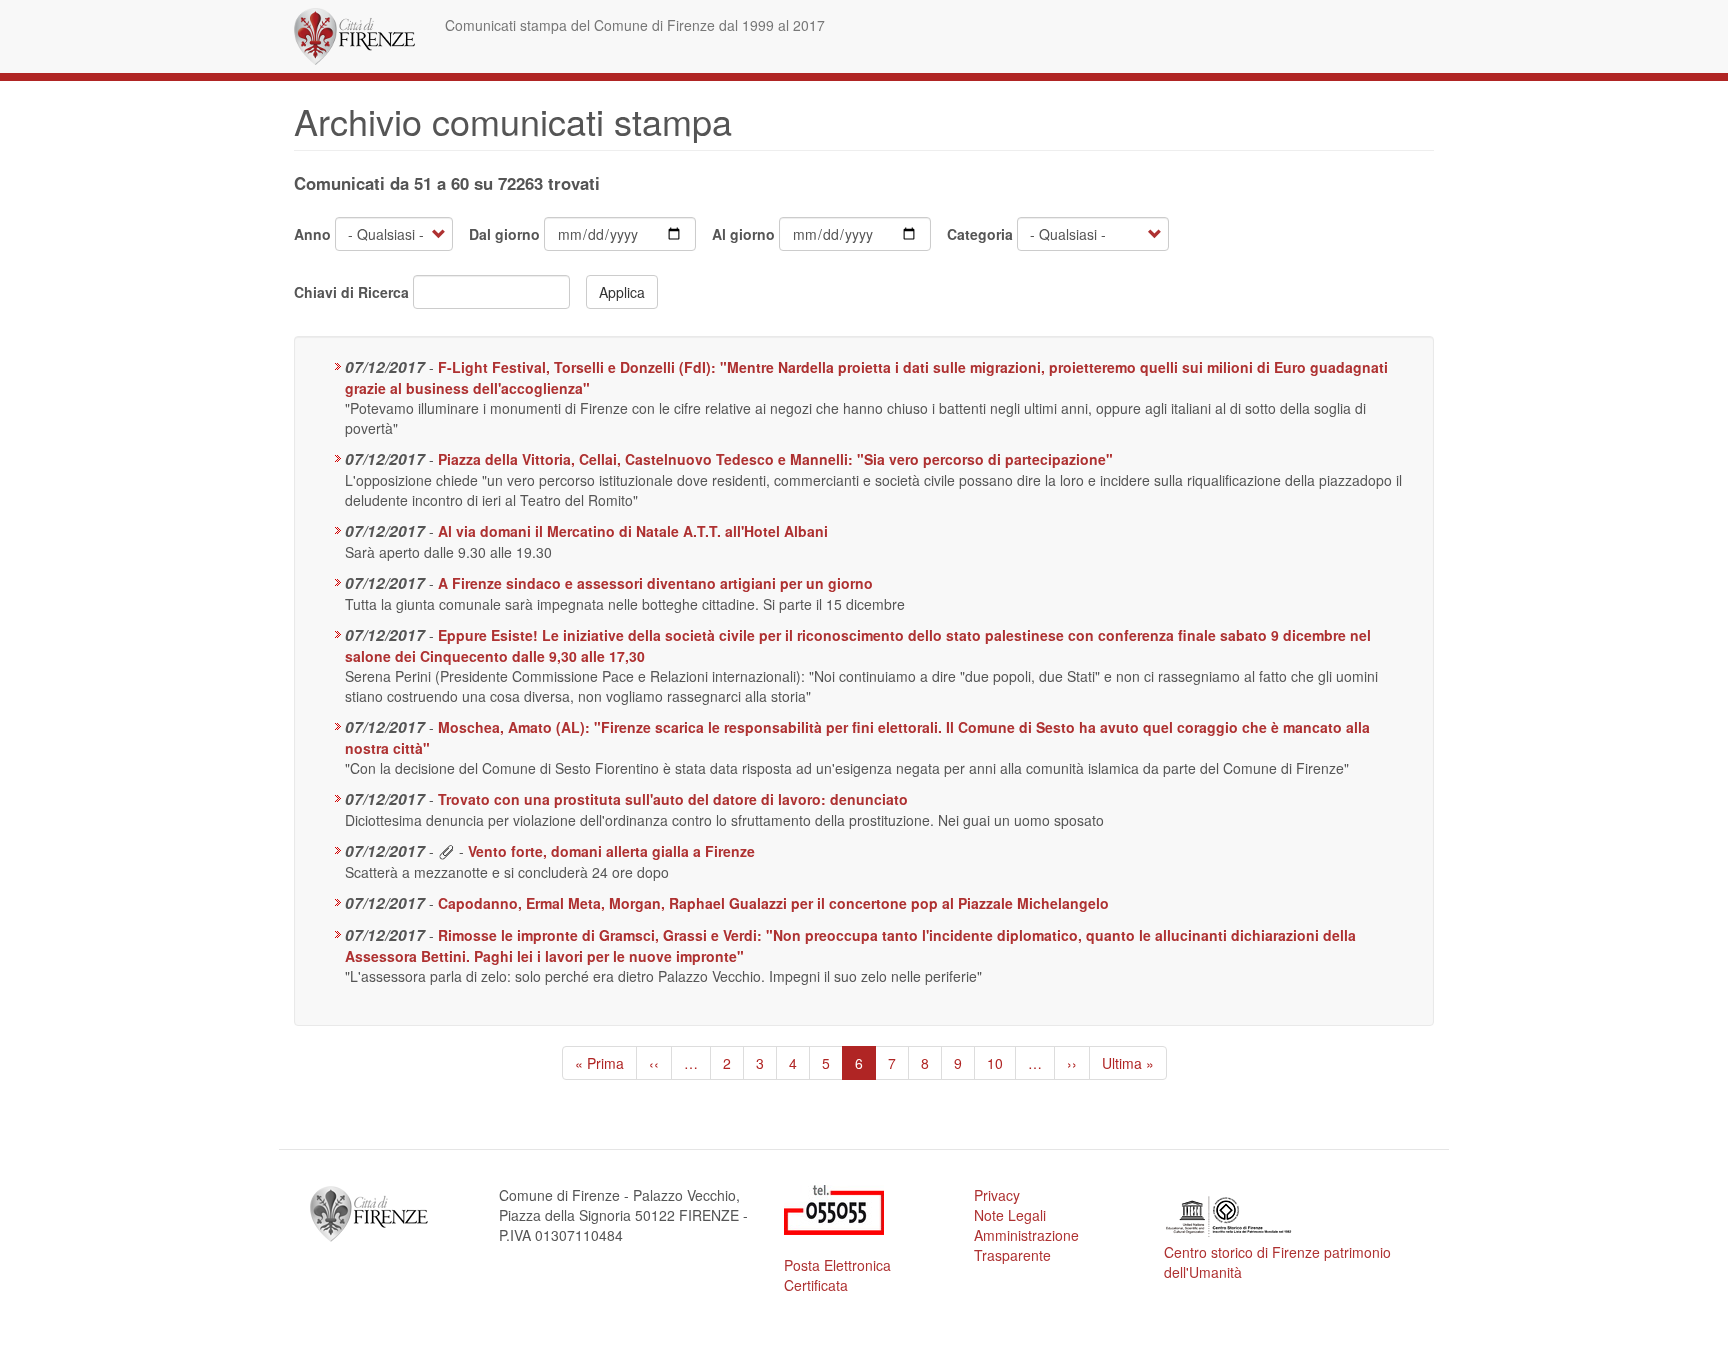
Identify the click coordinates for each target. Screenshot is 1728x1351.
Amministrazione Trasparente (1026, 1245)
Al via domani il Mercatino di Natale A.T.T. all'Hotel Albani (633, 531)
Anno (312, 234)
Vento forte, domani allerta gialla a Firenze (611, 851)
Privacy (997, 1195)
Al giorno (743, 234)
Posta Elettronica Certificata (837, 1275)
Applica (622, 292)
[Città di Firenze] (362, 36)
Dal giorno (504, 234)
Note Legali (1010, 1215)
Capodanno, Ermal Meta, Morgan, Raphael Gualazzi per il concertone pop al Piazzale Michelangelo (773, 903)
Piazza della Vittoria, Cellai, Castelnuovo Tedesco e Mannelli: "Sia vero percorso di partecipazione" (775, 459)
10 (1001, 1063)
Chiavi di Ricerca (351, 292)
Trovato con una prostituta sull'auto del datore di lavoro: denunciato (673, 799)
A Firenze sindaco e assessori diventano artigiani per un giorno (655, 583)
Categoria (980, 234)
